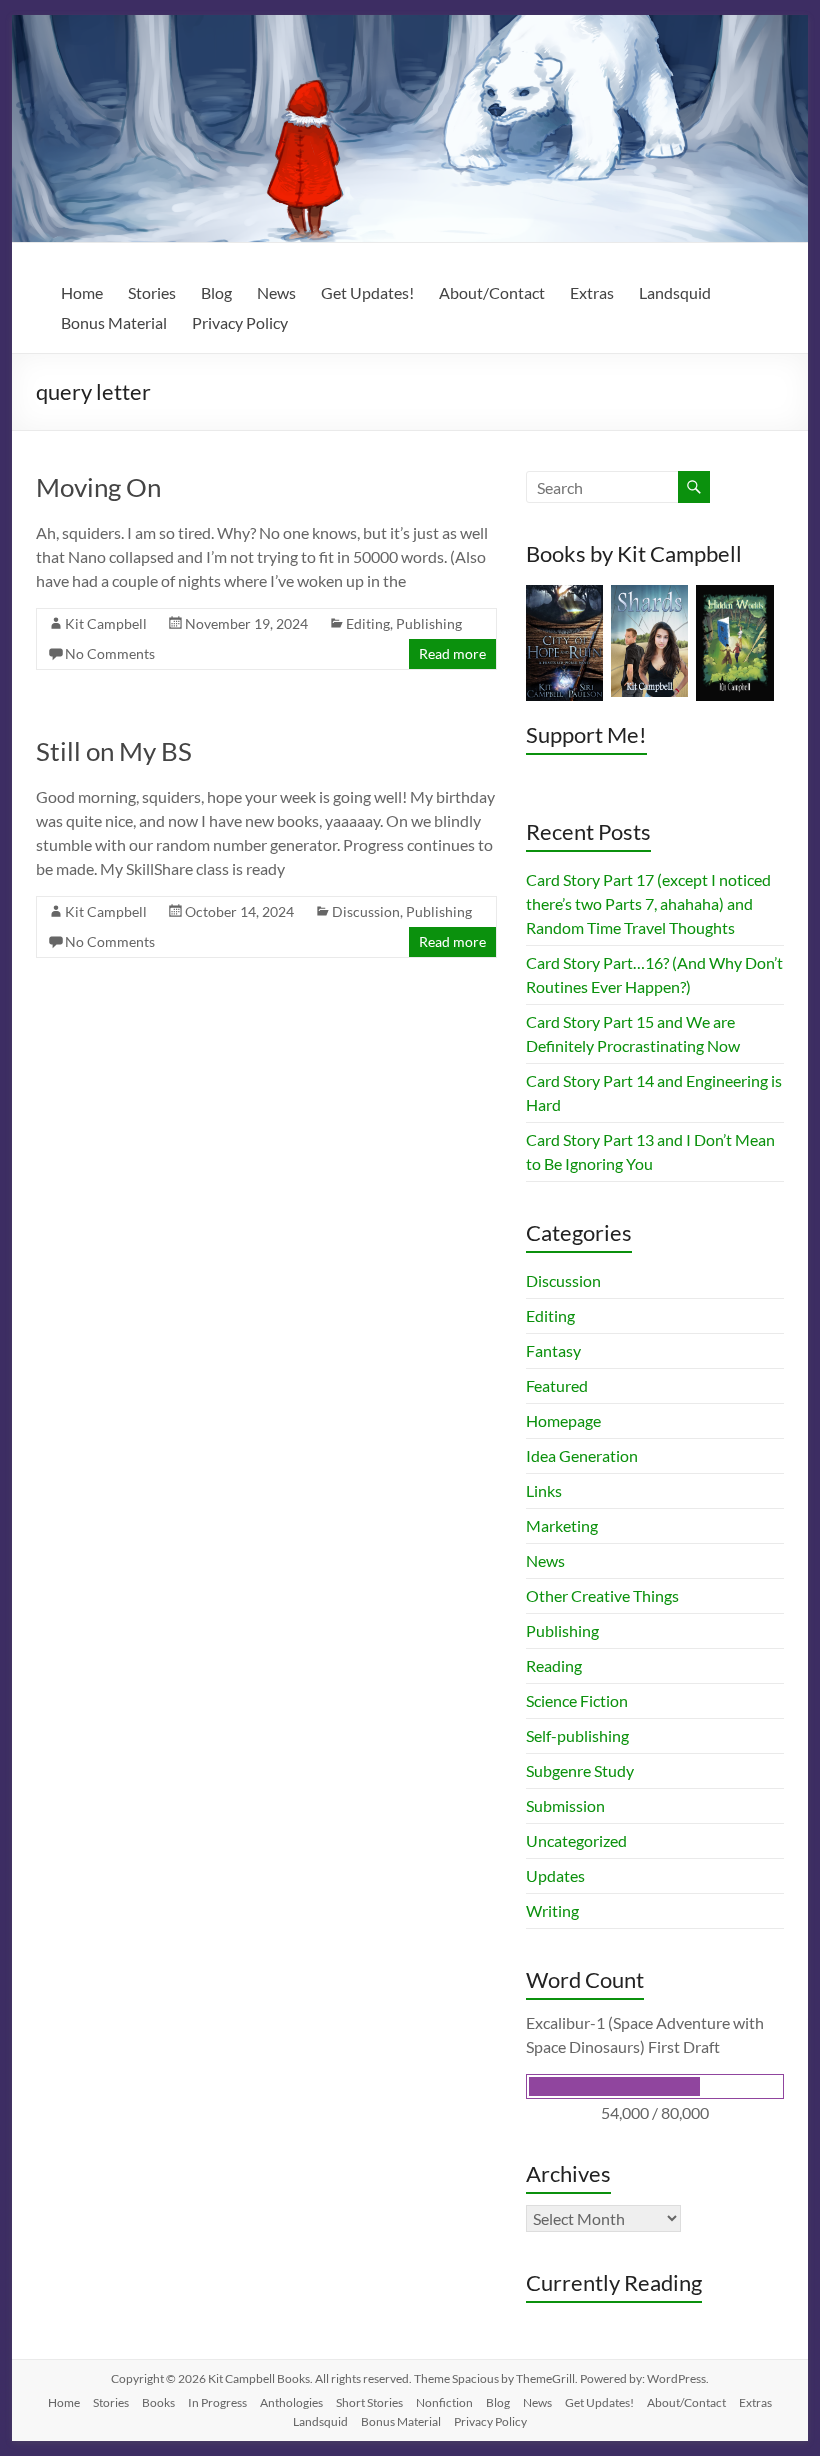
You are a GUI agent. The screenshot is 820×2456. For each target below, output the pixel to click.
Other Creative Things (602, 1595)
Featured (557, 1385)
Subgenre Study (580, 1770)
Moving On (98, 487)
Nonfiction (444, 2402)
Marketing (562, 1525)
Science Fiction (577, 1700)
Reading (554, 1665)
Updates (555, 1875)
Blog (216, 292)
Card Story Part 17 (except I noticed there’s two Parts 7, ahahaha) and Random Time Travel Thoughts (648, 903)
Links (544, 1490)
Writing (552, 1910)
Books (158, 2402)
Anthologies (291, 2402)
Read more (452, 653)
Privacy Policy (240, 322)
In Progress (217, 2402)
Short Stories (369, 2402)
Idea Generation (582, 1455)
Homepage (563, 1420)
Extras (592, 292)
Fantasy (553, 1350)
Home (82, 292)
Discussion (366, 911)
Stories (152, 292)
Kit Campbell (106, 623)
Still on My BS (114, 751)
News (276, 292)
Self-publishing (577, 1735)
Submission (565, 1805)
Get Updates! (367, 292)
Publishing (429, 623)
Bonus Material (114, 322)
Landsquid (675, 292)
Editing (368, 623)
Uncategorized (576, 1840)
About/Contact (492, 292)
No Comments (110, 653)
